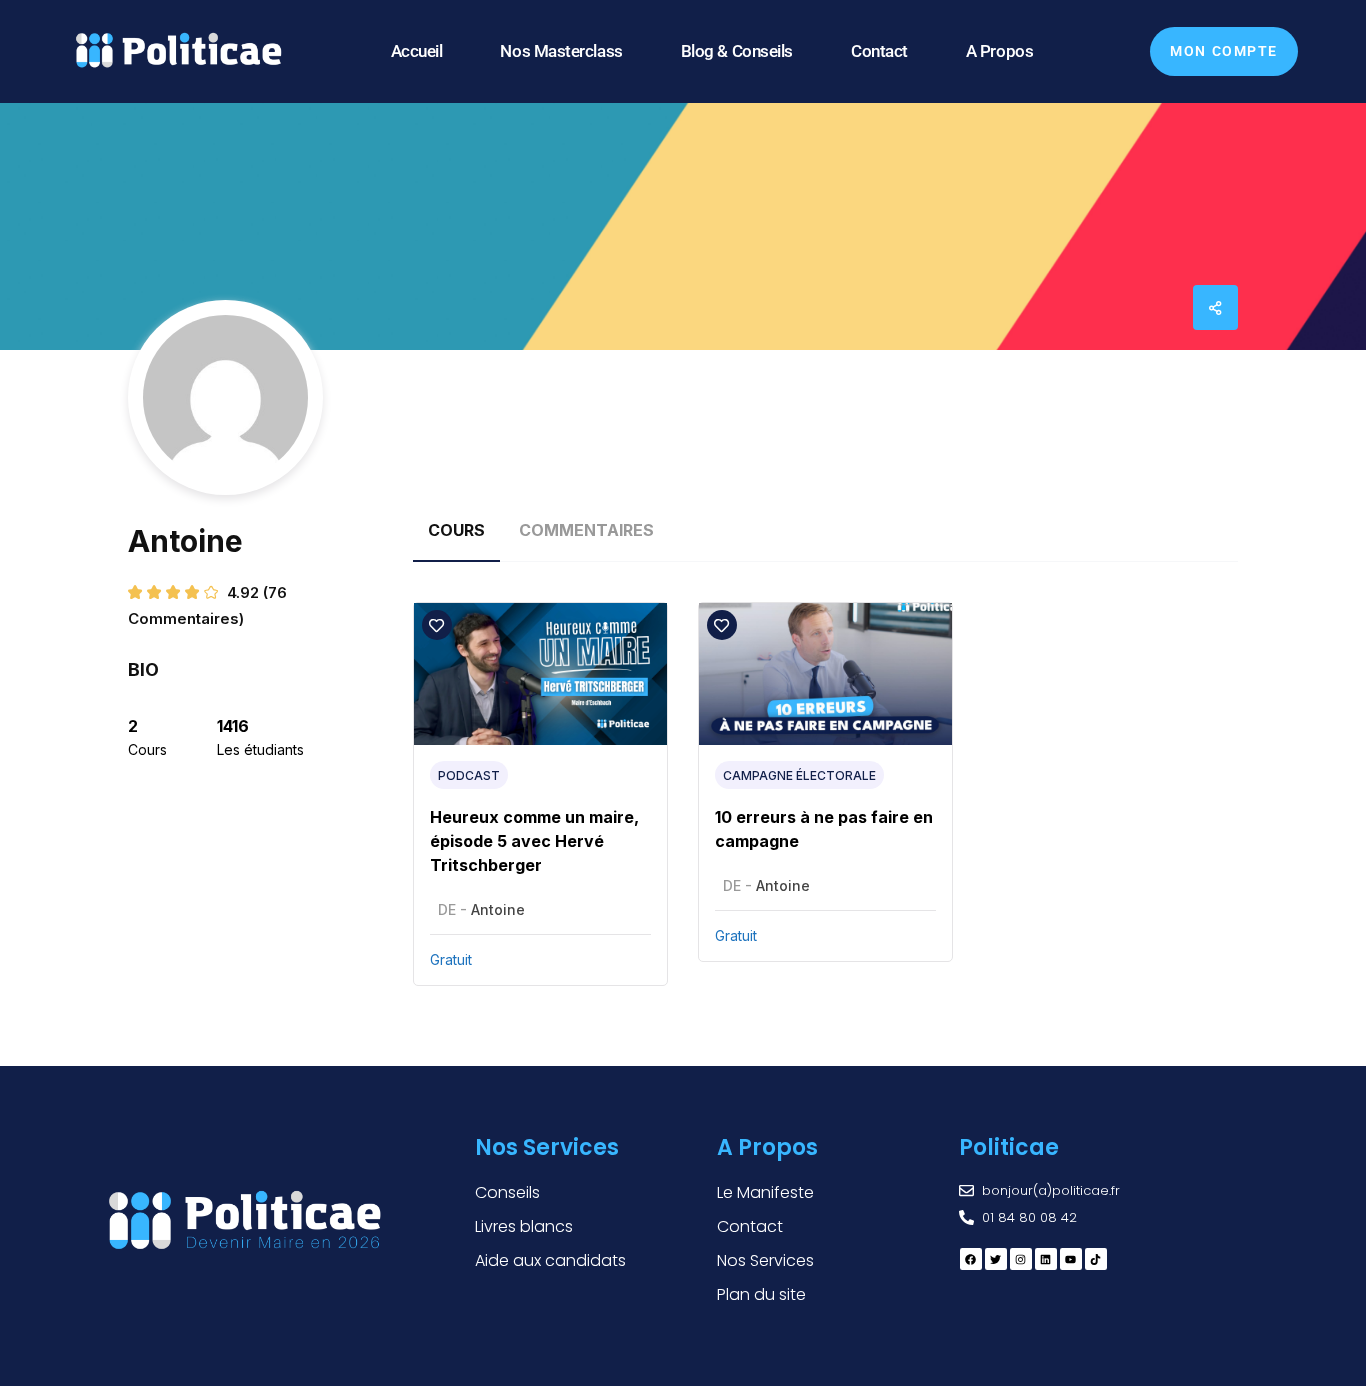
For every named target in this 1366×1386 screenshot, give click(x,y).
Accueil (417, 51)
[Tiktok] (1096, 1259)
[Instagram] (1021, 1259)
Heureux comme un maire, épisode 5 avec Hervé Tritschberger (534, 841)
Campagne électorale (799, 775)
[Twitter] (996, 1259)
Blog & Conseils (737, 51)
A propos (999, 51)
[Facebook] (971, 1259)
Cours (456, 530)
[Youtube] (1071, 1259)
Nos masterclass (561, 51)
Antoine (498, 909)
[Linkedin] (1046, 1259)
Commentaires (586, 530)
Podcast (469, 775)
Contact (879, 51)
